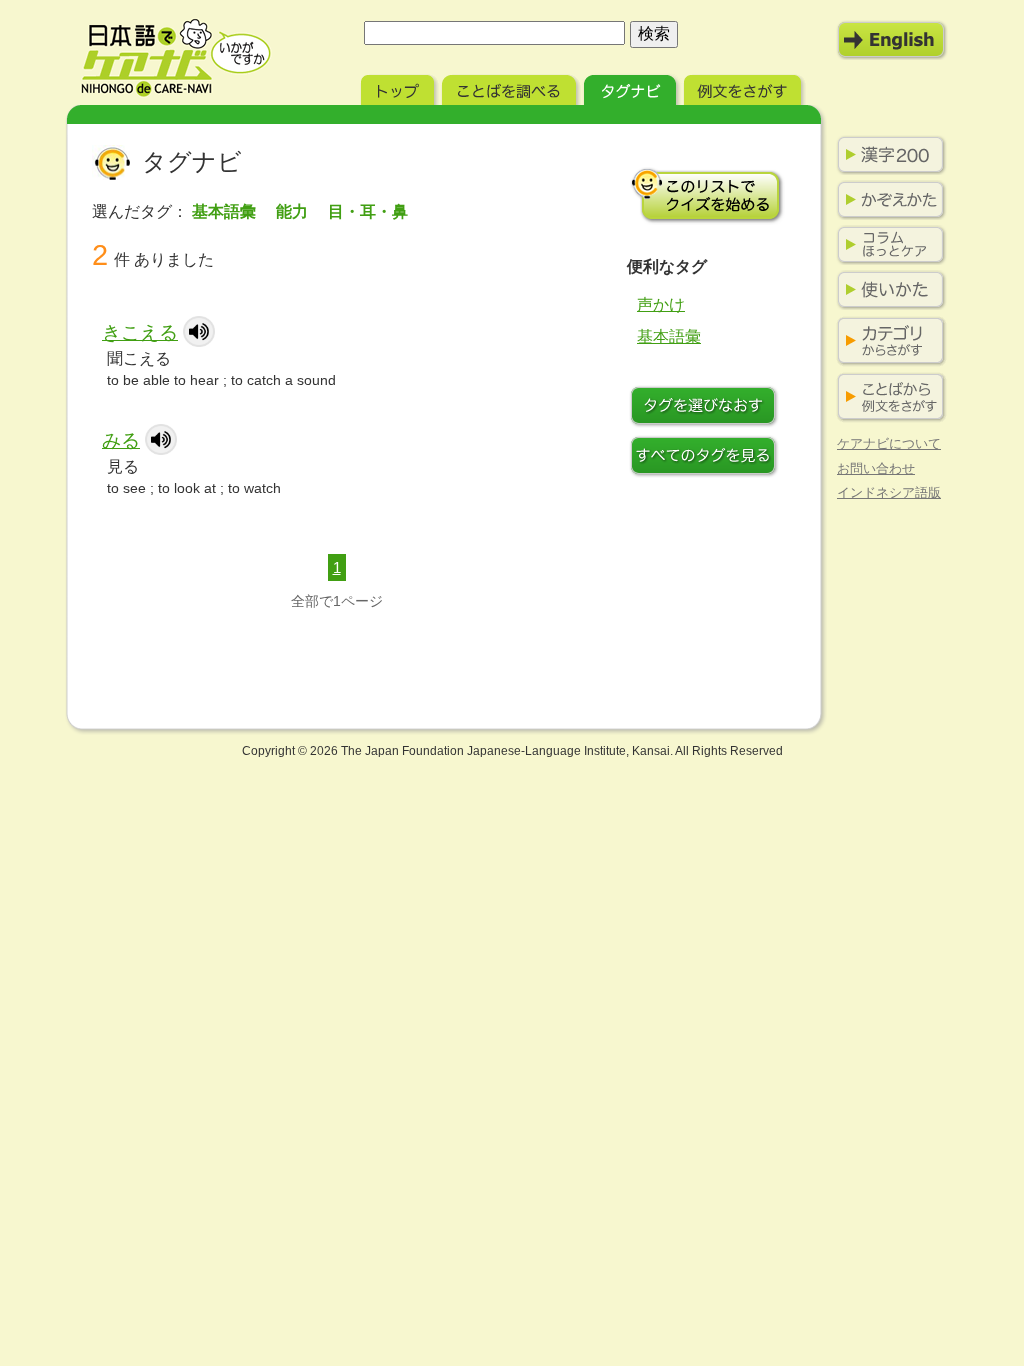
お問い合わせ (876, 468)
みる (121, 440)
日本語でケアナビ (176, 58)
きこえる (140, 332)
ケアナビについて (889, 443)
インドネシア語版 (889, 492)
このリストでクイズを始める (707, 195)
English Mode (892, 40)
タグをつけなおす (707, 408)
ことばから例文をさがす (887, 397)
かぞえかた (887, 200)
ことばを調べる (511, 87)
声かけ (661, 304)
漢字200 (887, 155)
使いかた (887, 290)
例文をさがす (744, 87)
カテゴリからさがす (887, 341)
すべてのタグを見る (707, 458)
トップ (399, 87)
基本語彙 (669, 336)
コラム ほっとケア (887, 245)
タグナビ (632, 87)
